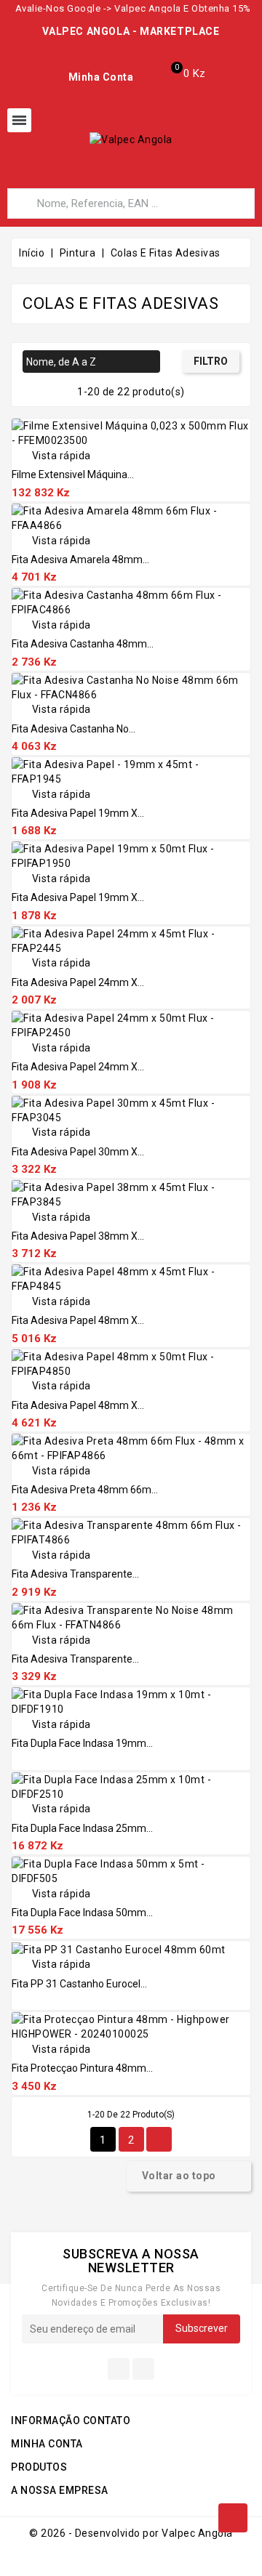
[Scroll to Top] (233, 2518)
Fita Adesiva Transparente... (75, 1574)
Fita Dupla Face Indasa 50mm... (82, 1913)
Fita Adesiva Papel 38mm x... (78, 1236)
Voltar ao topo (188, 2176)
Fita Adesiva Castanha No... (74, 729)
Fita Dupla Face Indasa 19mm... (82, 1743)
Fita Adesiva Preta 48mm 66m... (85, 1490)
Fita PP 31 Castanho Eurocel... (79, 1984)
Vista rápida (51, 456)
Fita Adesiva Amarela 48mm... (80, 560)
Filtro (211, 361)
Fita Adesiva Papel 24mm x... (78, 982)
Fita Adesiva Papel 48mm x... (78, 1320)
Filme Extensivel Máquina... (73, 475)
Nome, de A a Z (90, 363)
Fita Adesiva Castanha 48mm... (83, 644)
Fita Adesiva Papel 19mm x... (78, 813)
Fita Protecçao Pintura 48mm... (82, 2068)
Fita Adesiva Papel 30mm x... (78, 1152)
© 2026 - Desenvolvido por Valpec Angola (131, 2533)
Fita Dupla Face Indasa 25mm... (82, 1828)
